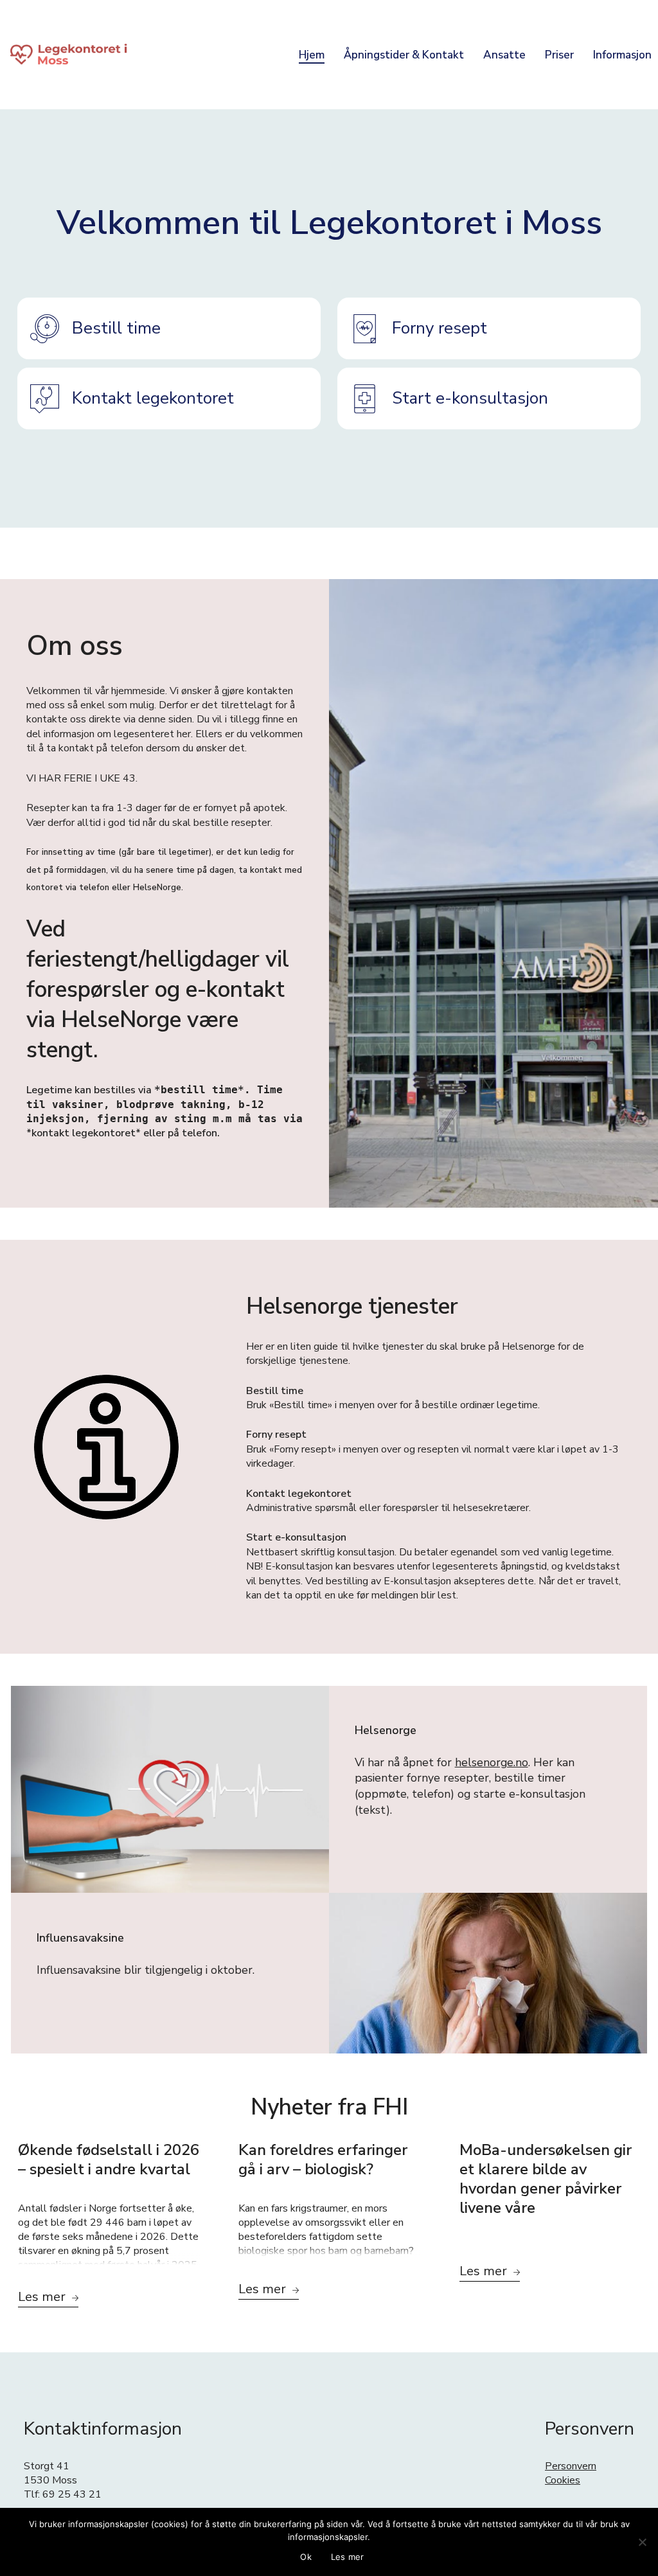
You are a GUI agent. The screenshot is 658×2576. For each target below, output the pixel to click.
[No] (642, 2542)
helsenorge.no (492, 1762)
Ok (306, 2557)
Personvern (571, 2466)
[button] (169, 328)
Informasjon (622, 55)
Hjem (312, 55)
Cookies (563, 2480)
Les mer (348, 2557)
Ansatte (504, 55)
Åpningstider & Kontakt (404, 55)
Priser (559, 55)
